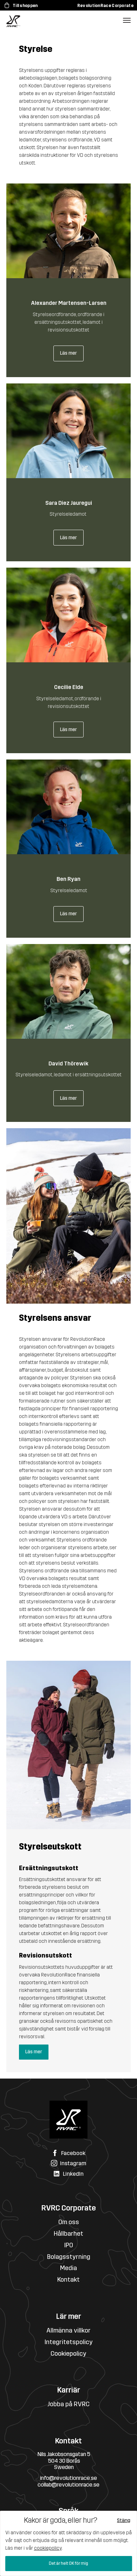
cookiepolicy (48, 2548)
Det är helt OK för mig (68, 2563)
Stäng (124, 2520)
